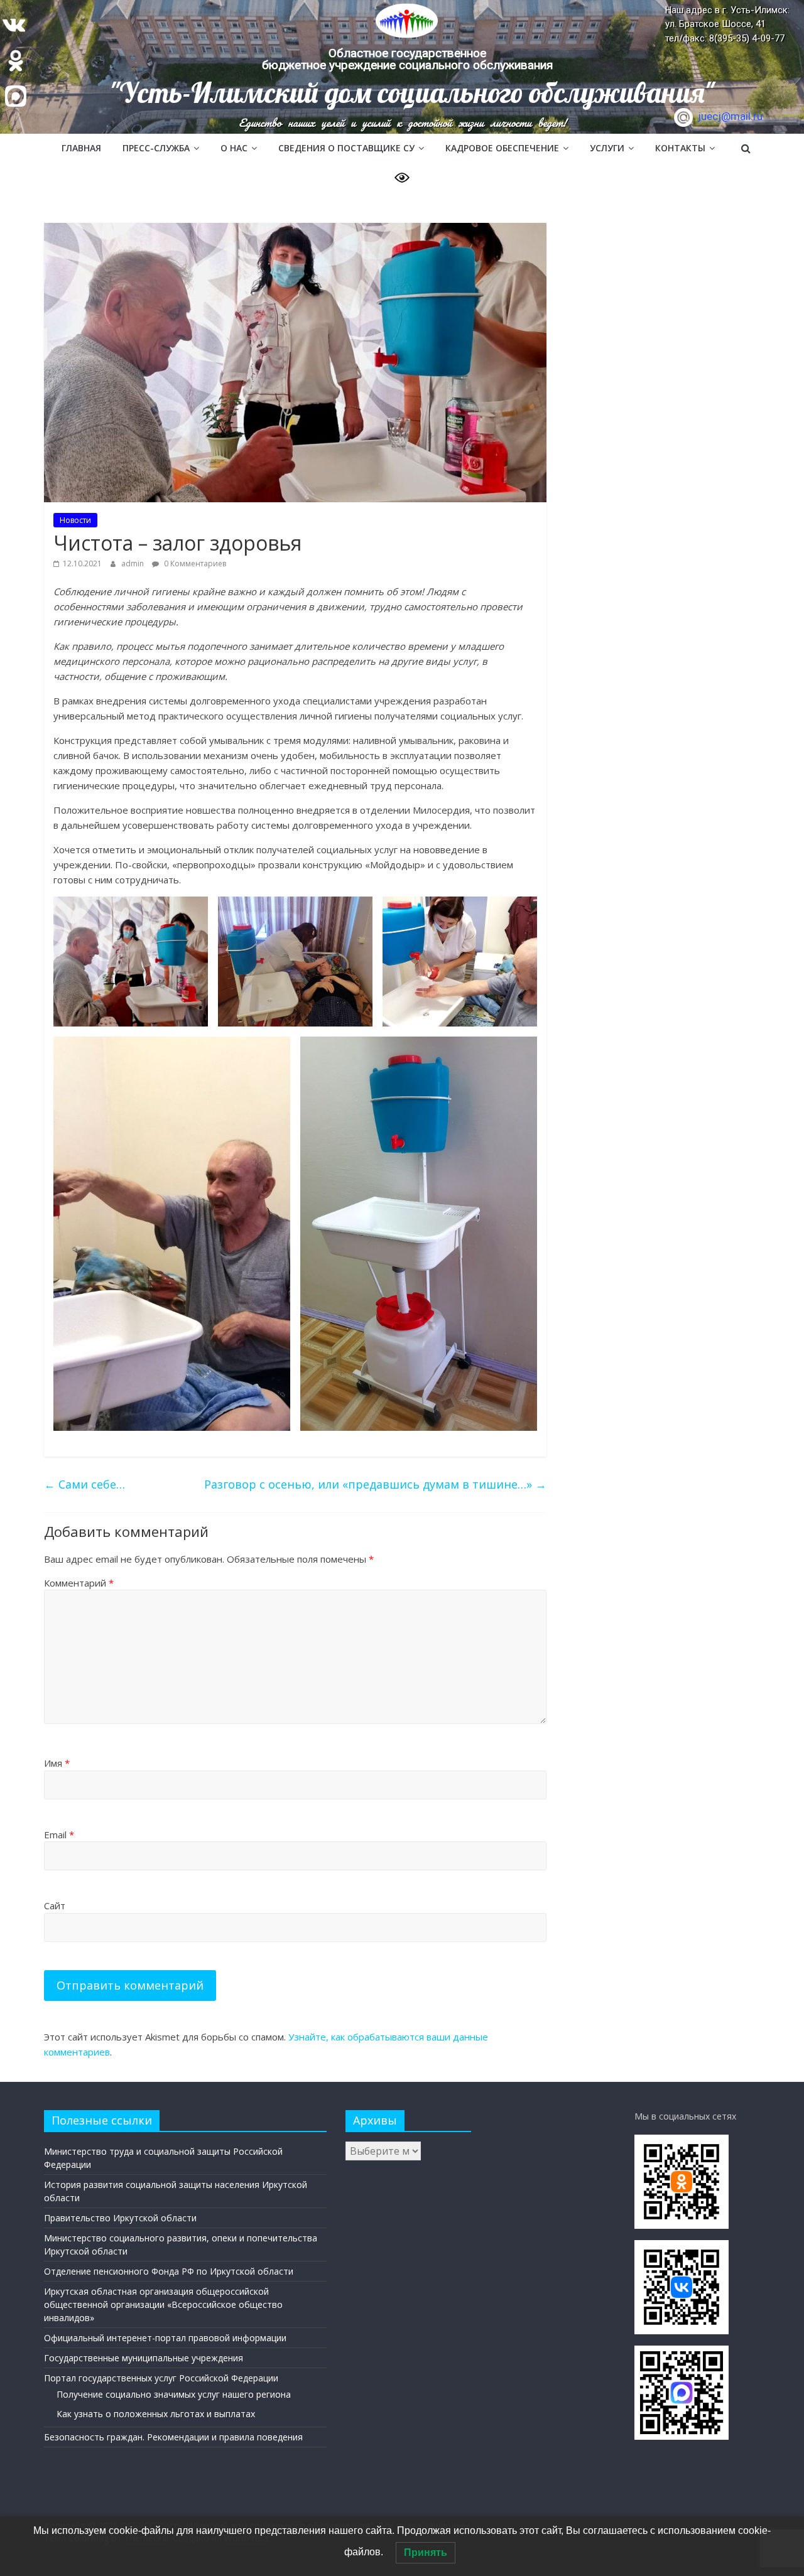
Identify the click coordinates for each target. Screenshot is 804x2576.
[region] (402, 67)
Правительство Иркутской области (120, 2218)
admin (133, 563)
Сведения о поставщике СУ (346, 148)
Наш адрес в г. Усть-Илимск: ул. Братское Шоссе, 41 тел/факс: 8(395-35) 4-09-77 (727, 24)
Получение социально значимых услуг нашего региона (174, 2394)
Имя (57, 1763)
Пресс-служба (156, 148)
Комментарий (79, 1583)
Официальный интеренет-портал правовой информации (165, 2338)
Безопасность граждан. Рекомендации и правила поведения (173, 2437)
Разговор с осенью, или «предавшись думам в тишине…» (375, 1484)
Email (59, 1835)
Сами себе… (84, 1484)
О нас (234, 148)
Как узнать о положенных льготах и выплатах (156, 2414)
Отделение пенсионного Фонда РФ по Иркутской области (169, 2271)
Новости (75, 520)
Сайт (55, 1905)
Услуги (607, 148)
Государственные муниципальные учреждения (144, 2358)
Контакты (680, 148)
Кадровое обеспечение (502, 148)
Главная (81, 148)
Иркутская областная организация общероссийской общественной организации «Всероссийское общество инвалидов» (163, 2304)
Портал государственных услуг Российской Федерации (161, 2378)
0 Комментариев (194, 563)
